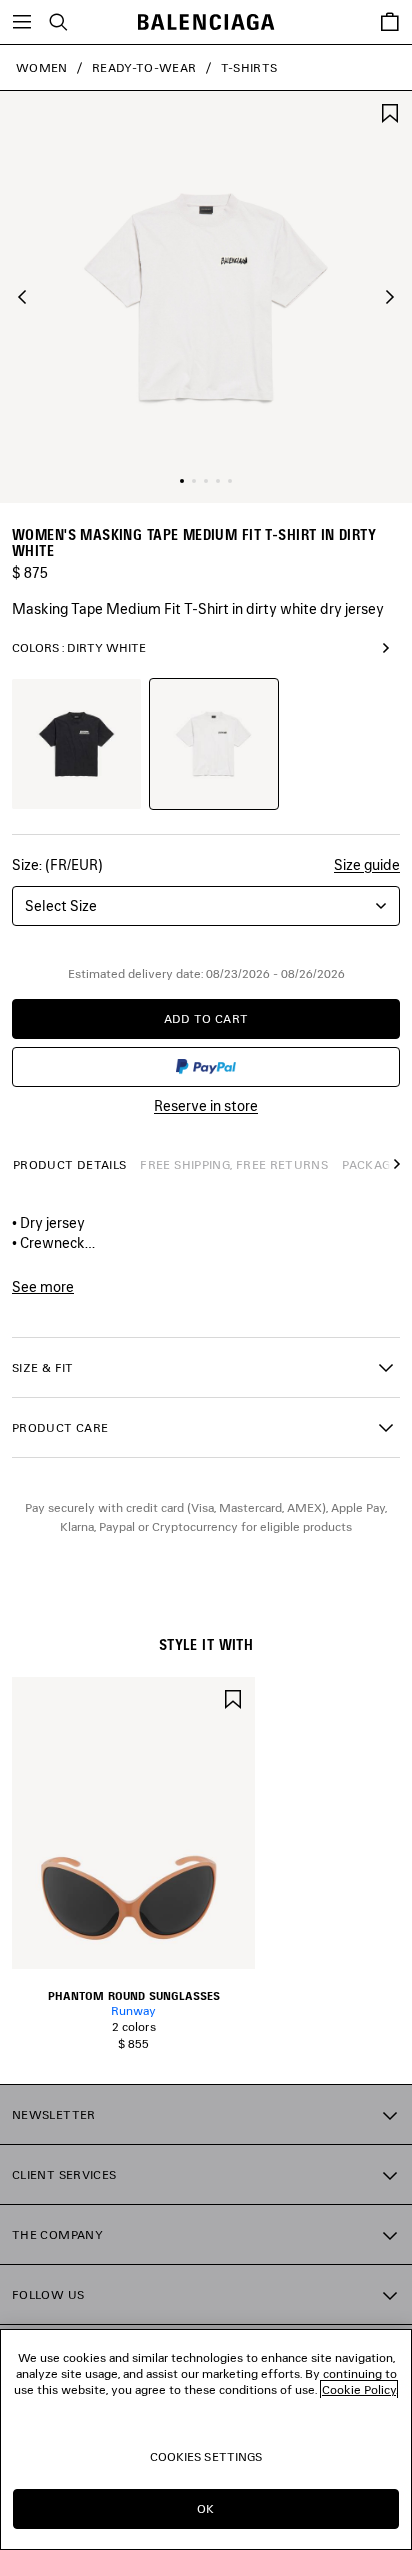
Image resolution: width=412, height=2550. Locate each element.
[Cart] (390, 22)
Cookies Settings (206, 2456)
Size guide (367, 864)
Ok (205, 2508)
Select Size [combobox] (61, 905)
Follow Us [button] (48, 2294)
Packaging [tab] (376, 1164)
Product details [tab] (69, 1164)
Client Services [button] (64, 2174)
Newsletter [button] (54, 2114)
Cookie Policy (359, 2389)
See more (43, 1287)
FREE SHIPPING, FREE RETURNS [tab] (234, 1164)
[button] (22, 297)
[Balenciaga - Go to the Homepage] (206, 22)
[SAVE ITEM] (390, 111)
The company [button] (57, 2234)
